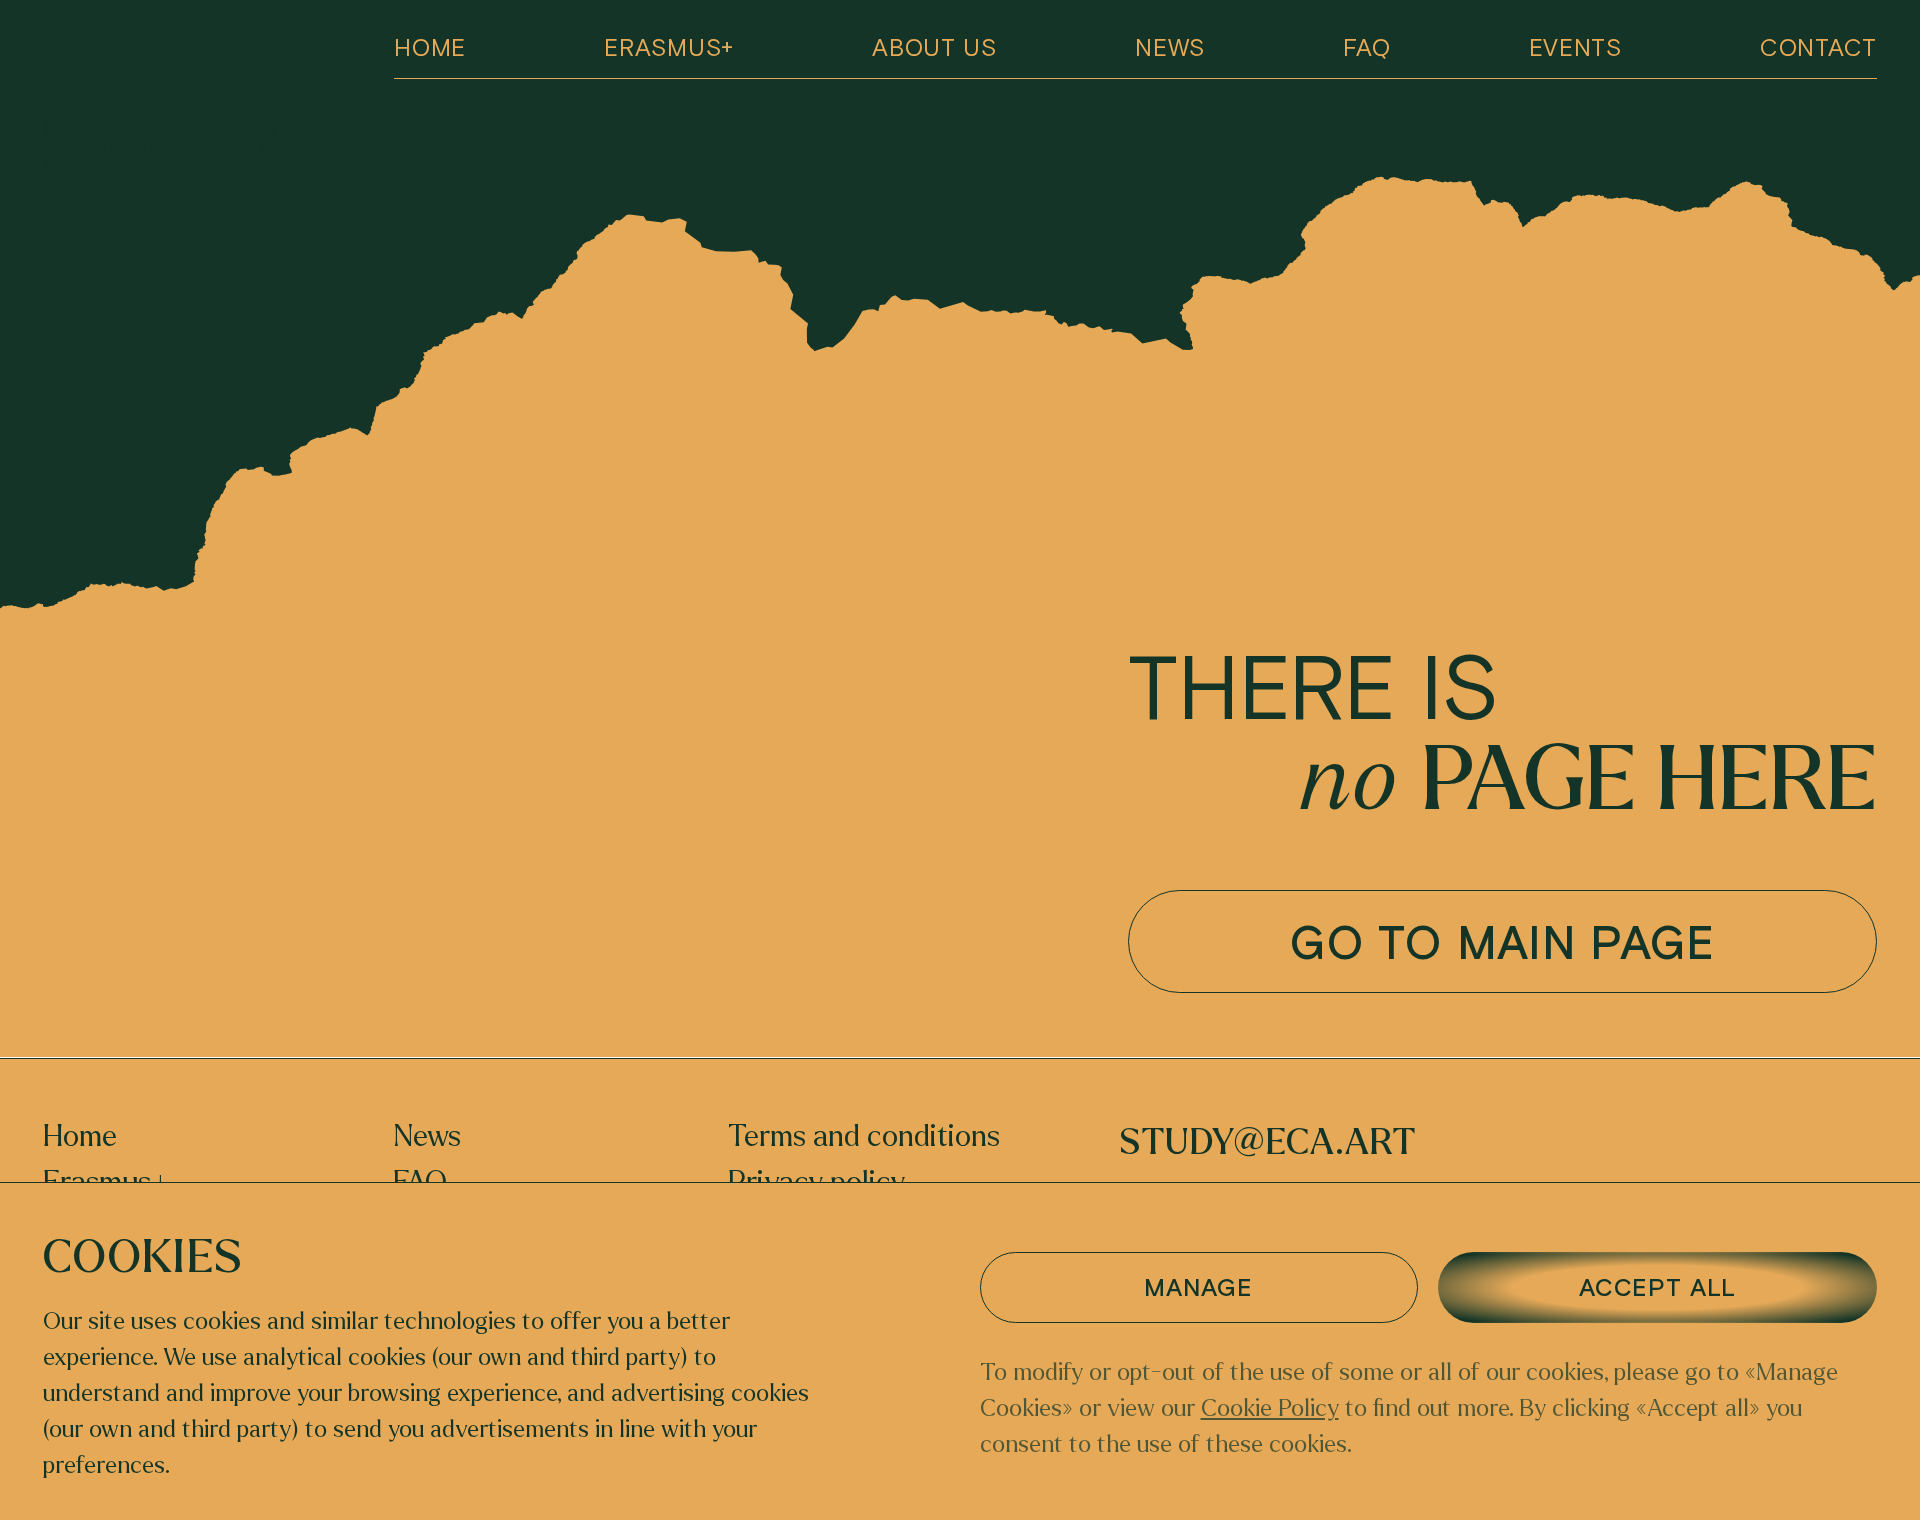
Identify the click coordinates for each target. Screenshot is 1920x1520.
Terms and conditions (864, 1137)
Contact (1818, 46)
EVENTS (1575, 46)
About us (934, 46)
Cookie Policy (1270, 1408)
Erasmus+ (669, 46)
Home (430, 46)
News (1170, 46)
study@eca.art (1267, 1142)
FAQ (1366, 46)
